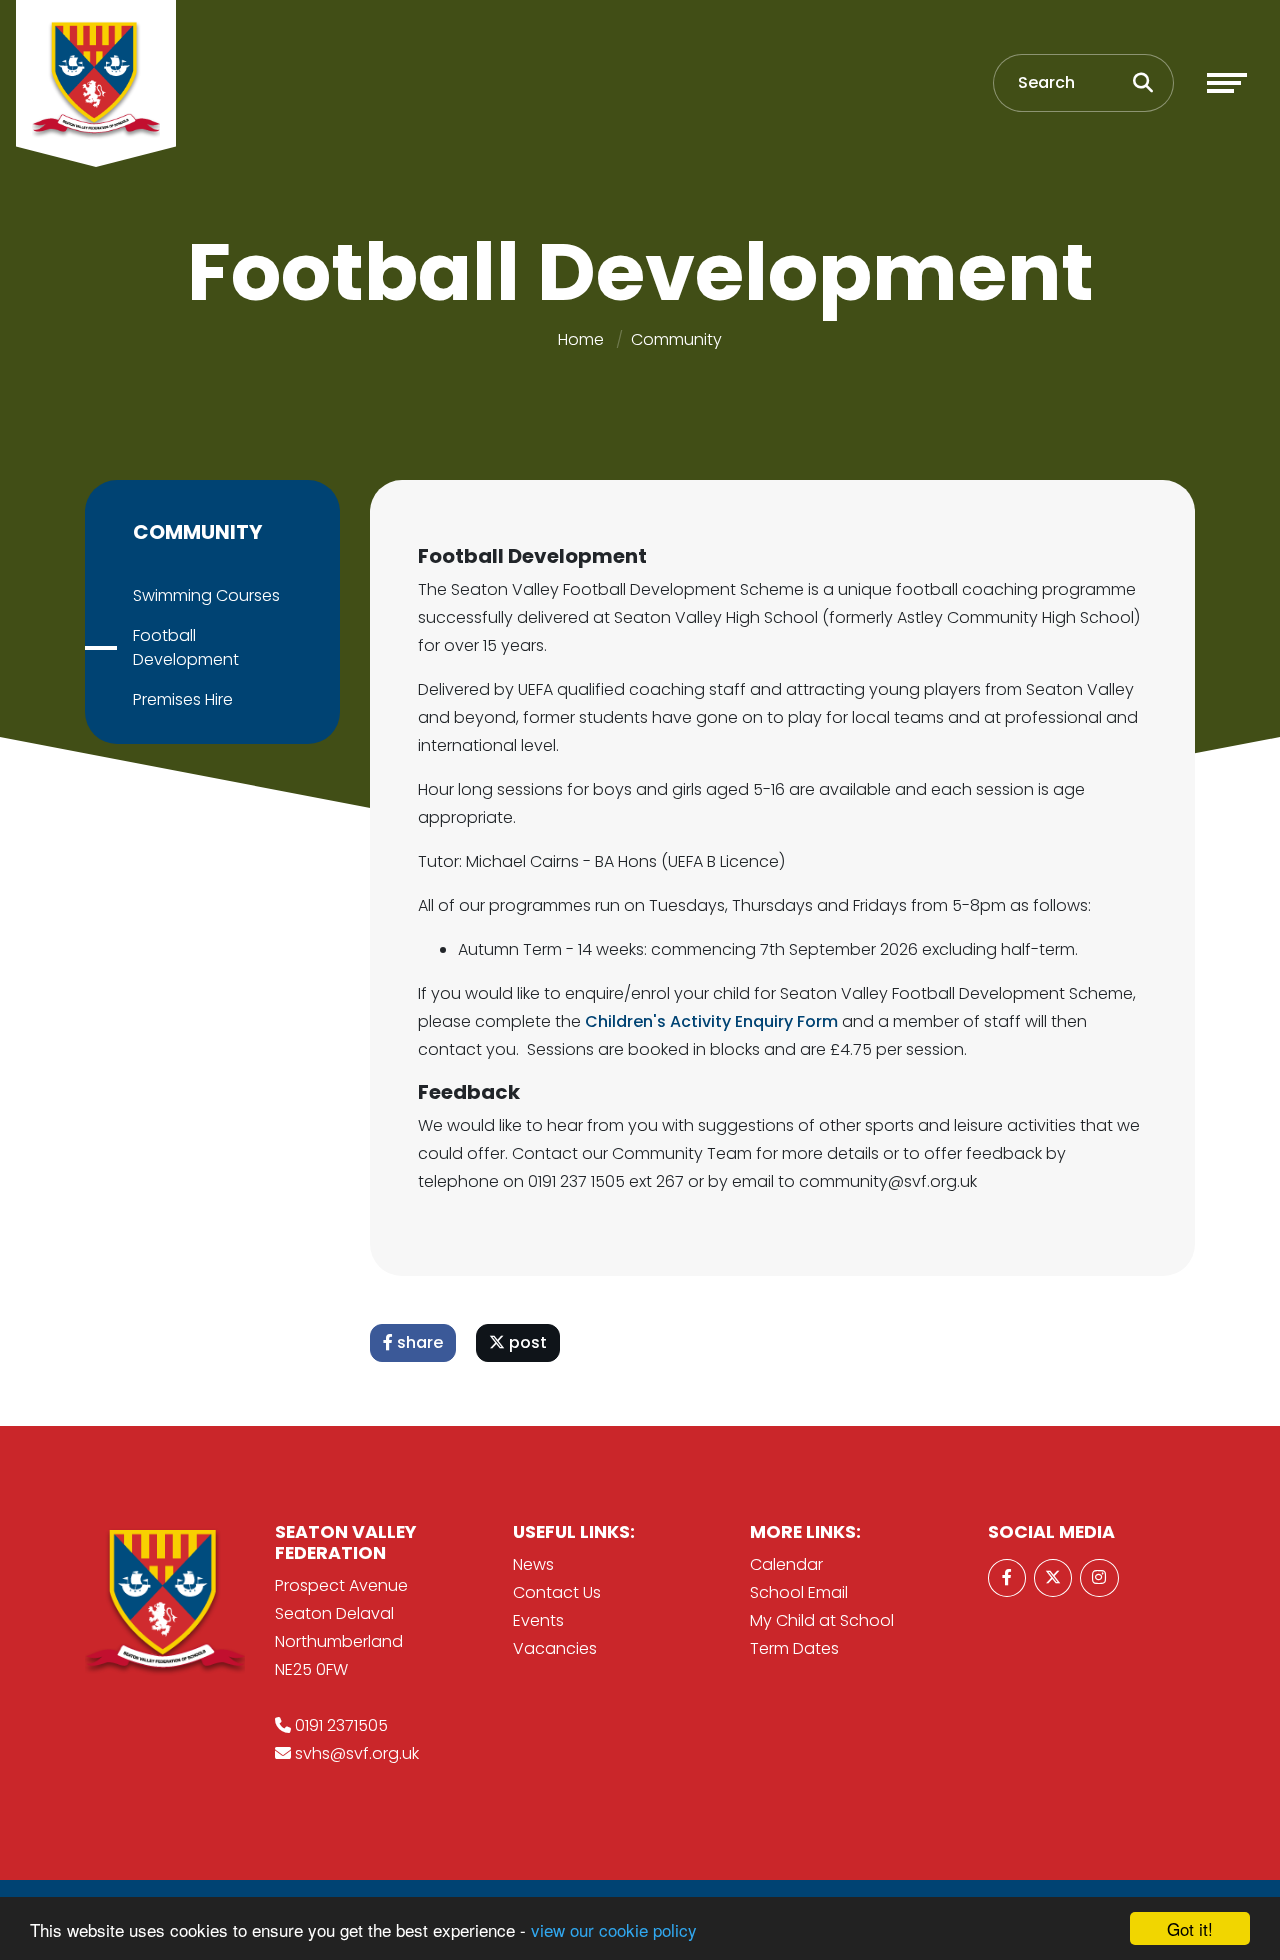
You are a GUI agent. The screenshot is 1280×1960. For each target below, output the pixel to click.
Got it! (1190, 1928)
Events (538, 1620)
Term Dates (794, 1648)
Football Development (186, 647)
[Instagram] (1099, 1578)
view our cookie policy (614, 1929)
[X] (1053, 1578)
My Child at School (822, 1620)
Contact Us (557, 1592)
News (533, 1564)
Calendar (786, 1564)
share (418, 1342)
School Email (799, 1592)
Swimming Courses (206, 595)
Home (581, 339)
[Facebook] (1007, 1578)
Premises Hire (183, 699)
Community (676, 339)
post (526, 1342)
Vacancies (555, 1648)
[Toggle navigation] (1227, 83)
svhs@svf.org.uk (357, 1753)
